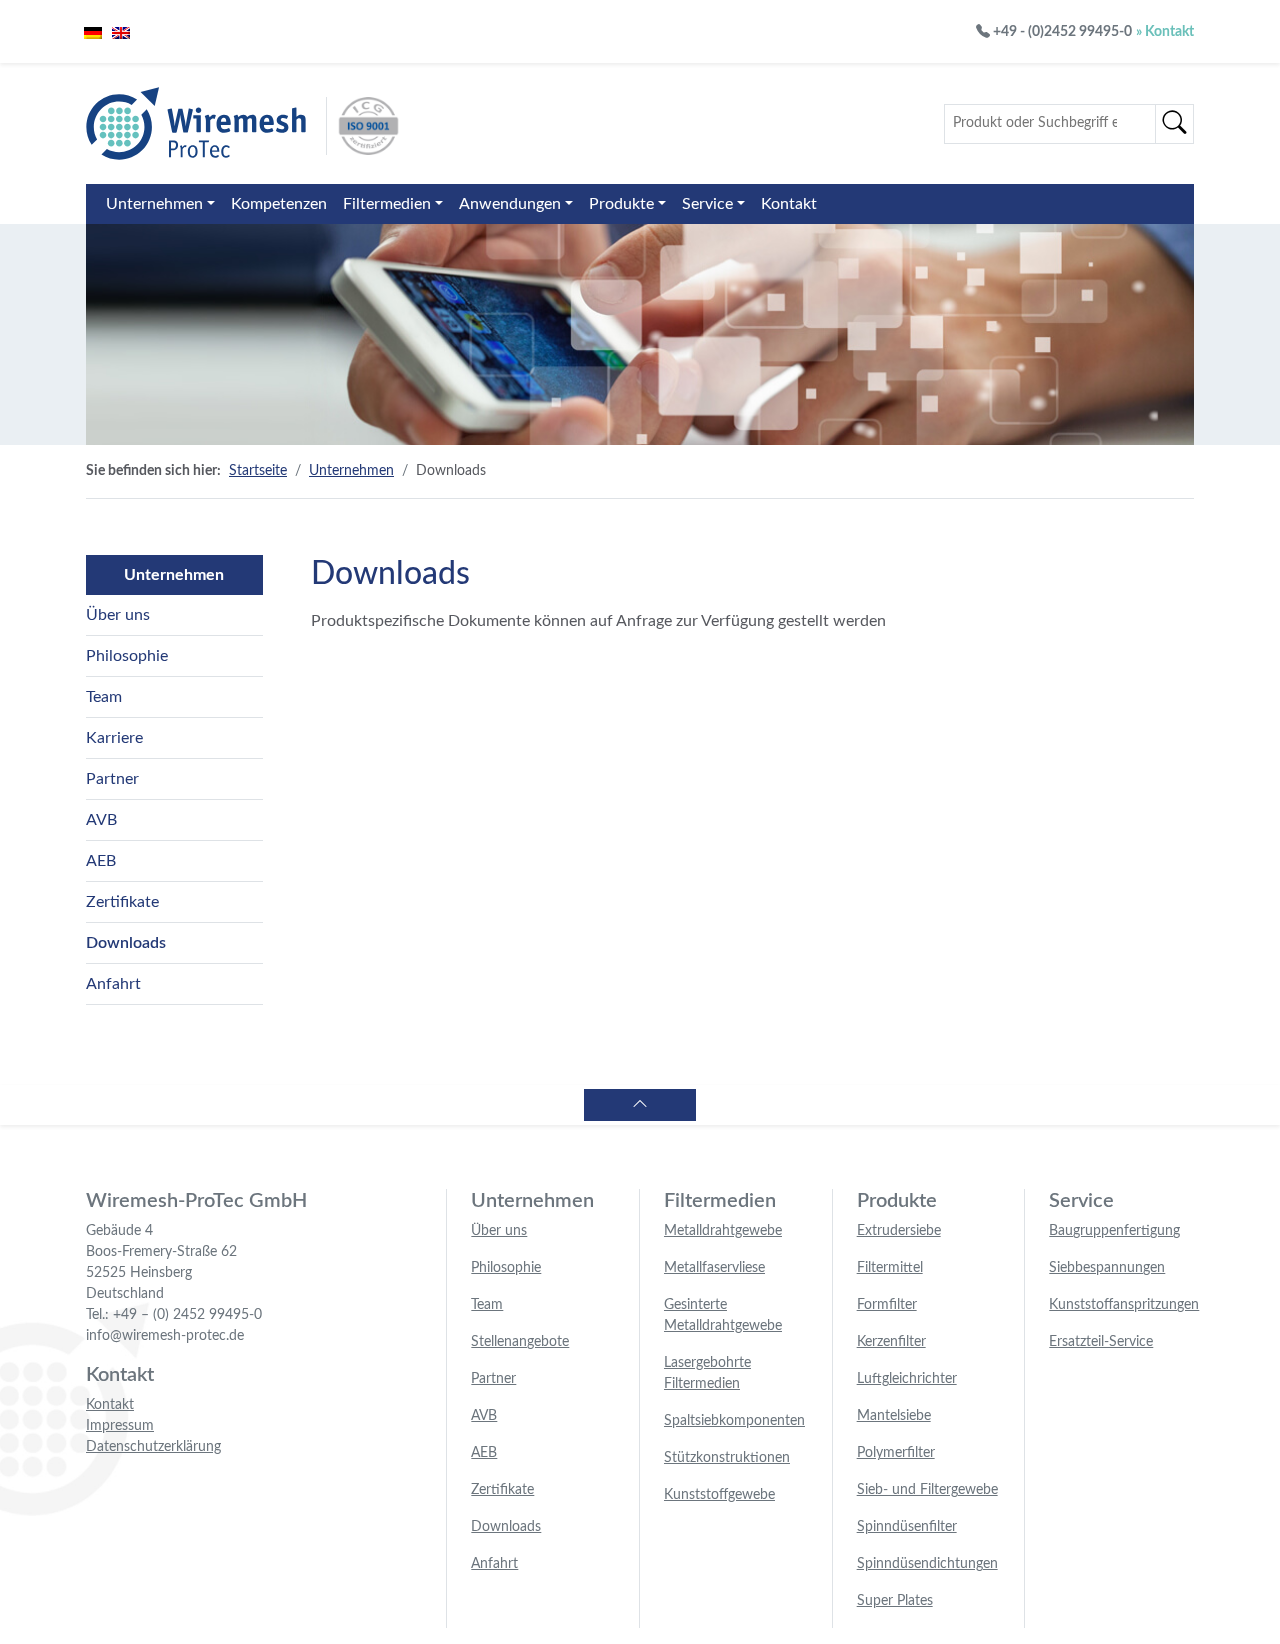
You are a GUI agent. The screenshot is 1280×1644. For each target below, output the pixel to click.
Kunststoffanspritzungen (1124, 1305)
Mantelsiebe (894, 1416)
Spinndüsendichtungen (927, 1564)
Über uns (118, 615)
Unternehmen (154, 204)
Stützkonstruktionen (727, 1458)
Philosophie (127, 656)
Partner (112, 779)
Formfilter (887, 1305)
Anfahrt (113, 984)
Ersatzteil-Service (1101, 1342)
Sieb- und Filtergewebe (927, 1490)
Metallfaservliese (714, 1268)
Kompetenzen (279, 204)
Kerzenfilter (891, 1342)
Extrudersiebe (899, 1231)
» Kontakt (1165, 32)
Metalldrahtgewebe (723, 1231)
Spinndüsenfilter (907, 1527)
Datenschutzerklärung (153, 1447)
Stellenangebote (520, 1342)
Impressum (120, 1426)
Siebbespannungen (1107, 1268)
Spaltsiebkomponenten (734, 1421)
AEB (101, 861)
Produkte (621, 204)
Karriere (114, 738)
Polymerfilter (896, 1453)
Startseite (258, 471)
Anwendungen (510, 204)
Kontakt (789, 204)
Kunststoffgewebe (719, 1495)
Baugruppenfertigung (1114, 1231)
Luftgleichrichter (907, 1379)
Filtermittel (890, 1268)
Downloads (126, 943)
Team (104, 697)
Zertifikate (122, 902)
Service (707, 204)
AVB (101, 820)
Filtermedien (387, 204)
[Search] (1174, 124)
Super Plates (895, 1601)
